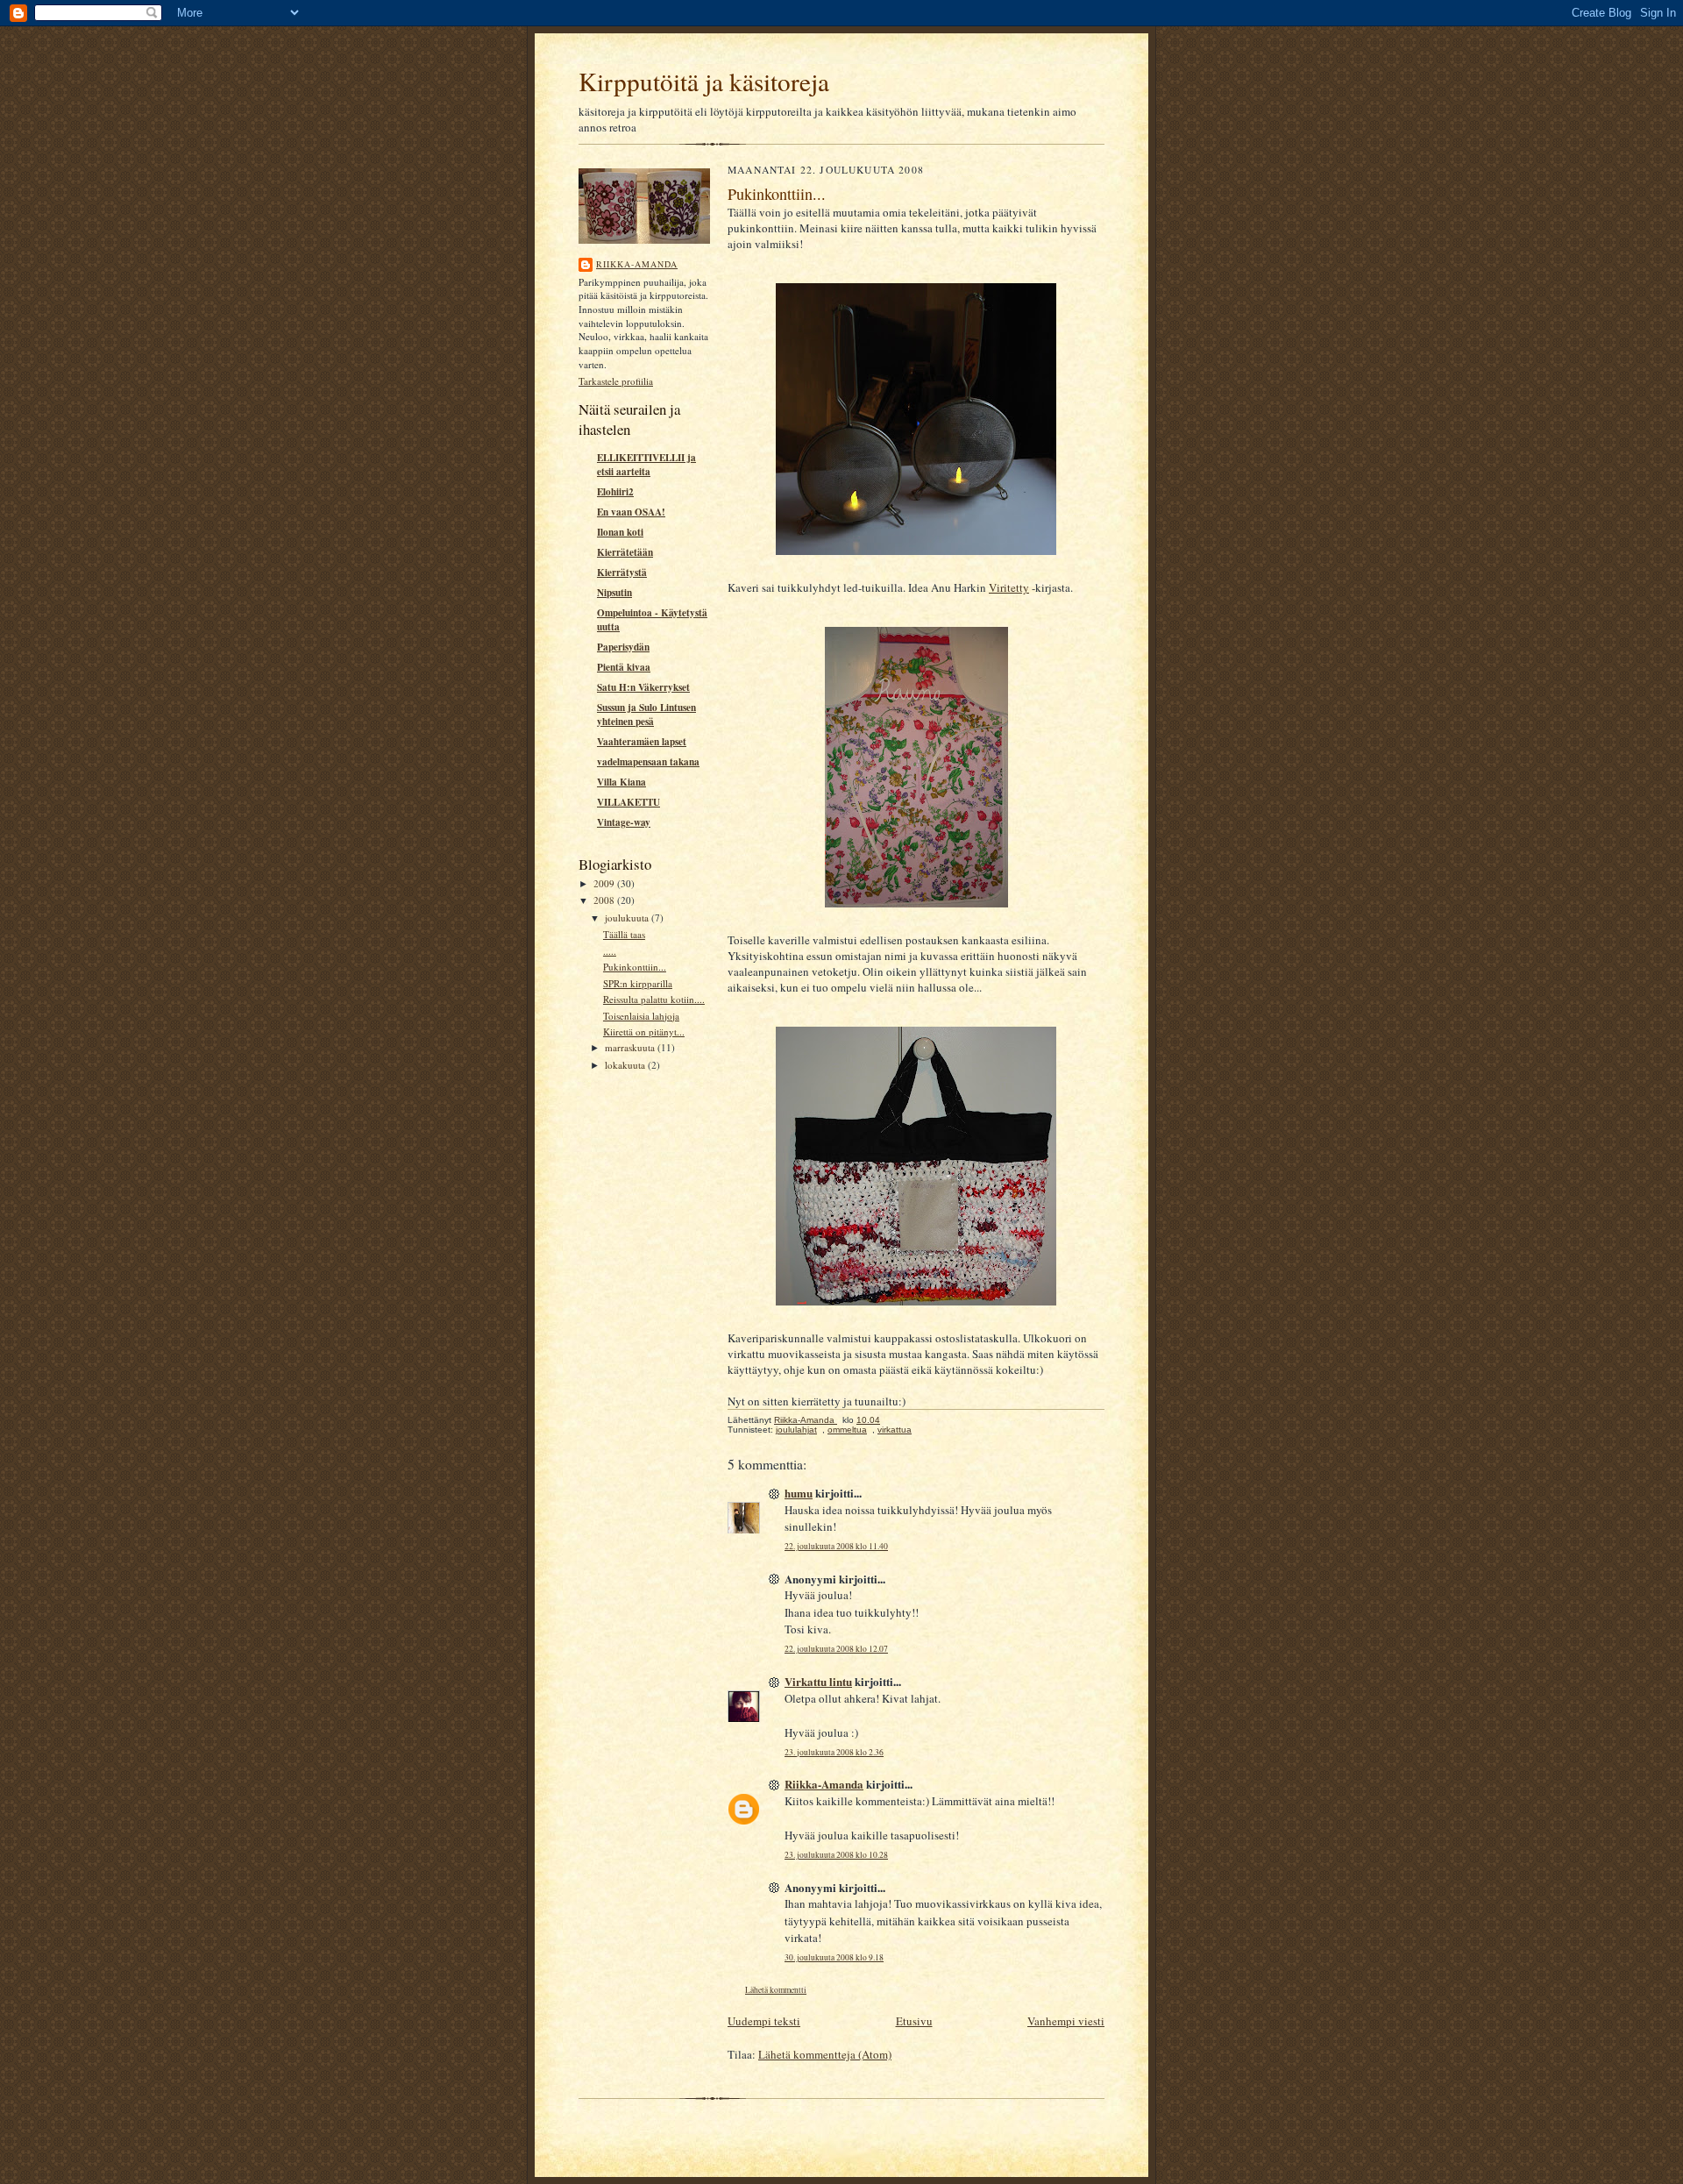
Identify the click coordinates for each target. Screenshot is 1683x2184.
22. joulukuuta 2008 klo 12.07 (836, 1649)
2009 (605, 883)
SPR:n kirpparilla (638, 983)
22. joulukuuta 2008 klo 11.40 (836, 1546)
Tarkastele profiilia (616, 381)
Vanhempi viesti (1066, 2021)
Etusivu (914, 2021)
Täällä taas (624, 934)
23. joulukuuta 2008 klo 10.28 (836, 1855)
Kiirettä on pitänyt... (644, 1032)
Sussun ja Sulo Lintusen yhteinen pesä (646, 715)
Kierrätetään (625, 552)
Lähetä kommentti (776, 1990)
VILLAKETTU (628, 802)
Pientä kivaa (624, 667)
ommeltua (847, 1430)
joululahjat (796, 1430)
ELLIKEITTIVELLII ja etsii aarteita (646, 465)
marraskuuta (631, 1047)
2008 (605, 900)
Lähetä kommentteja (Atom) (825, 2054)
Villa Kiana (621, 782)
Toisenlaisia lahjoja (641, 1016)
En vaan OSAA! (631, 512)
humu (799, 1493)
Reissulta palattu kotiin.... (654, 999)
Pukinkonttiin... (635, 967)
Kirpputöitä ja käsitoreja (704, 81)
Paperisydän (623, 647)
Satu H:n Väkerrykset (643, 687)
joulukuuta (628, 918)
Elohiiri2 (615, 492)
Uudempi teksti (764, 2021)
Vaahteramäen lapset (642, 742)
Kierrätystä (622, 573)
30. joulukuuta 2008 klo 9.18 (834, 1957)
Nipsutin (614, 593)
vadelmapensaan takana (648, 762)
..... (610, 951)
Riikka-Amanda (637, 264)
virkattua (895, 1430)
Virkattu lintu (818, 1681)
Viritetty (1009, 587)
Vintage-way (624, 822)
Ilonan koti (620, 532)
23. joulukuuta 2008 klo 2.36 (834, 1752)
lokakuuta (626, 1065)
